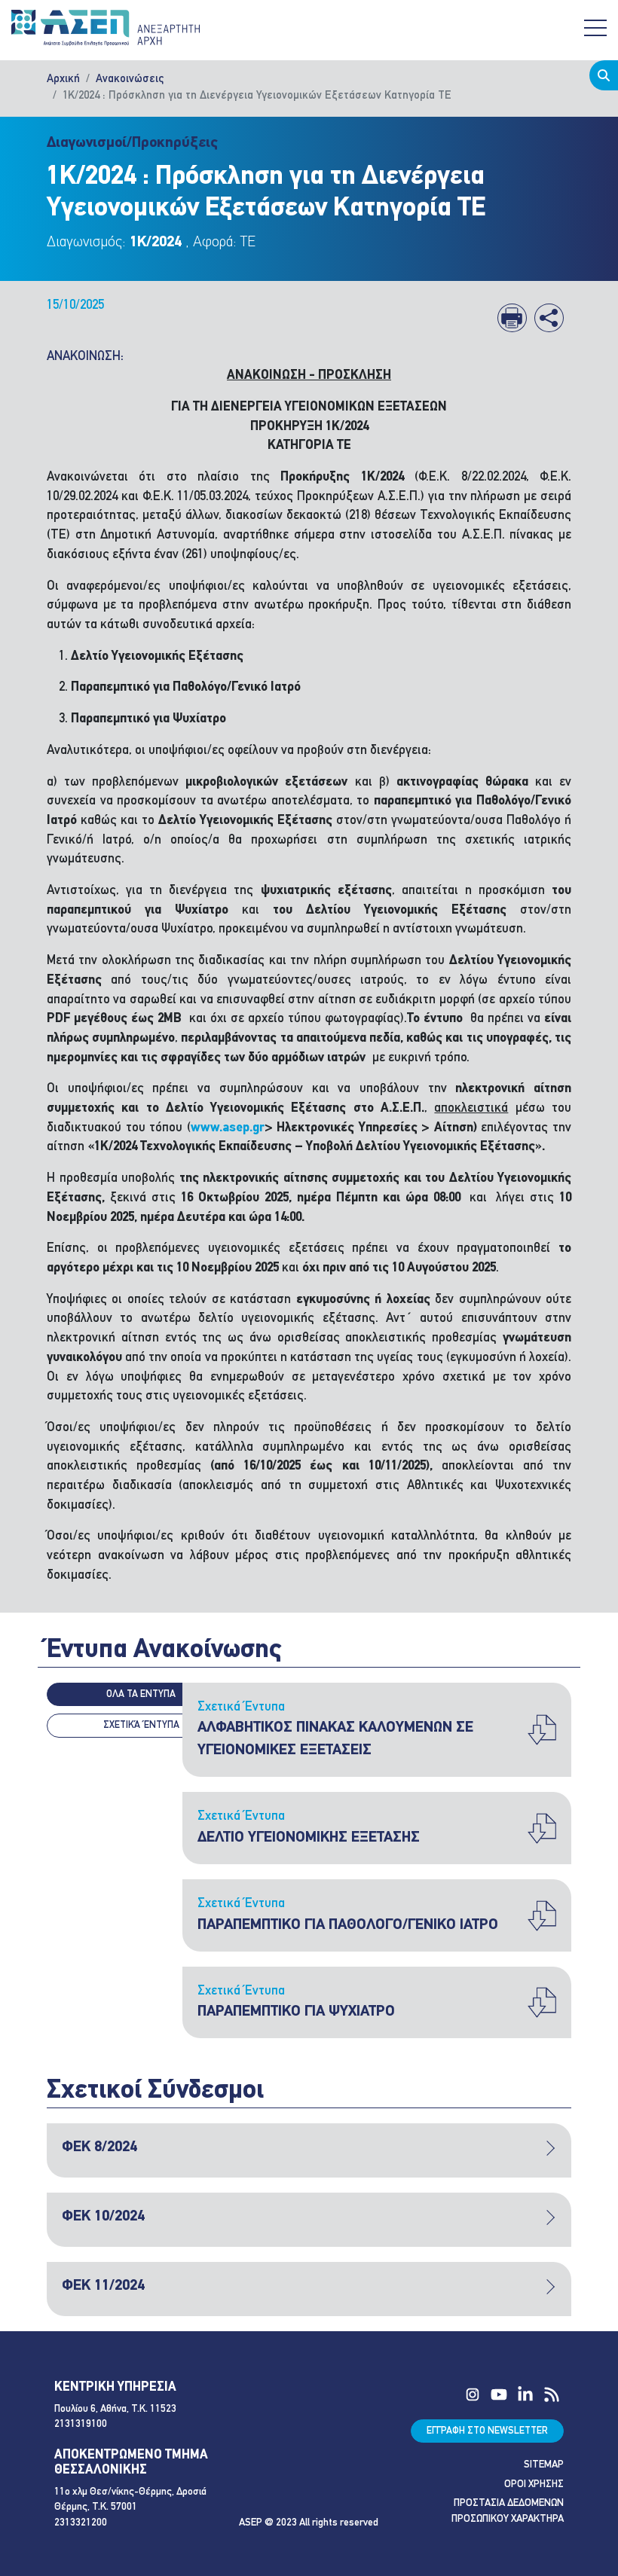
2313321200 (81, 2523)
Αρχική (63, 79)
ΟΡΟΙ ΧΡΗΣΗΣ (534, 2484)
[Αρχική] (106, 28)
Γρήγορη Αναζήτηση (604, 75)
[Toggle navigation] (595, 28)
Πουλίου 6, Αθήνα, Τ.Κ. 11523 (115, 2409)
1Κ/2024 (156, 243)
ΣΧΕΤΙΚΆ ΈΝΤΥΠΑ (141, 1725)
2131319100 (81, 2424)
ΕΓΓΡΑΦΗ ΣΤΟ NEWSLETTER (487, 2431)
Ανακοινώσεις (130, 79)
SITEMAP (544, 2465)
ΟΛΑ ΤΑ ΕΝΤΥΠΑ (141, 1694)
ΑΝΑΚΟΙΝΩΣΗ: (85, 357)
